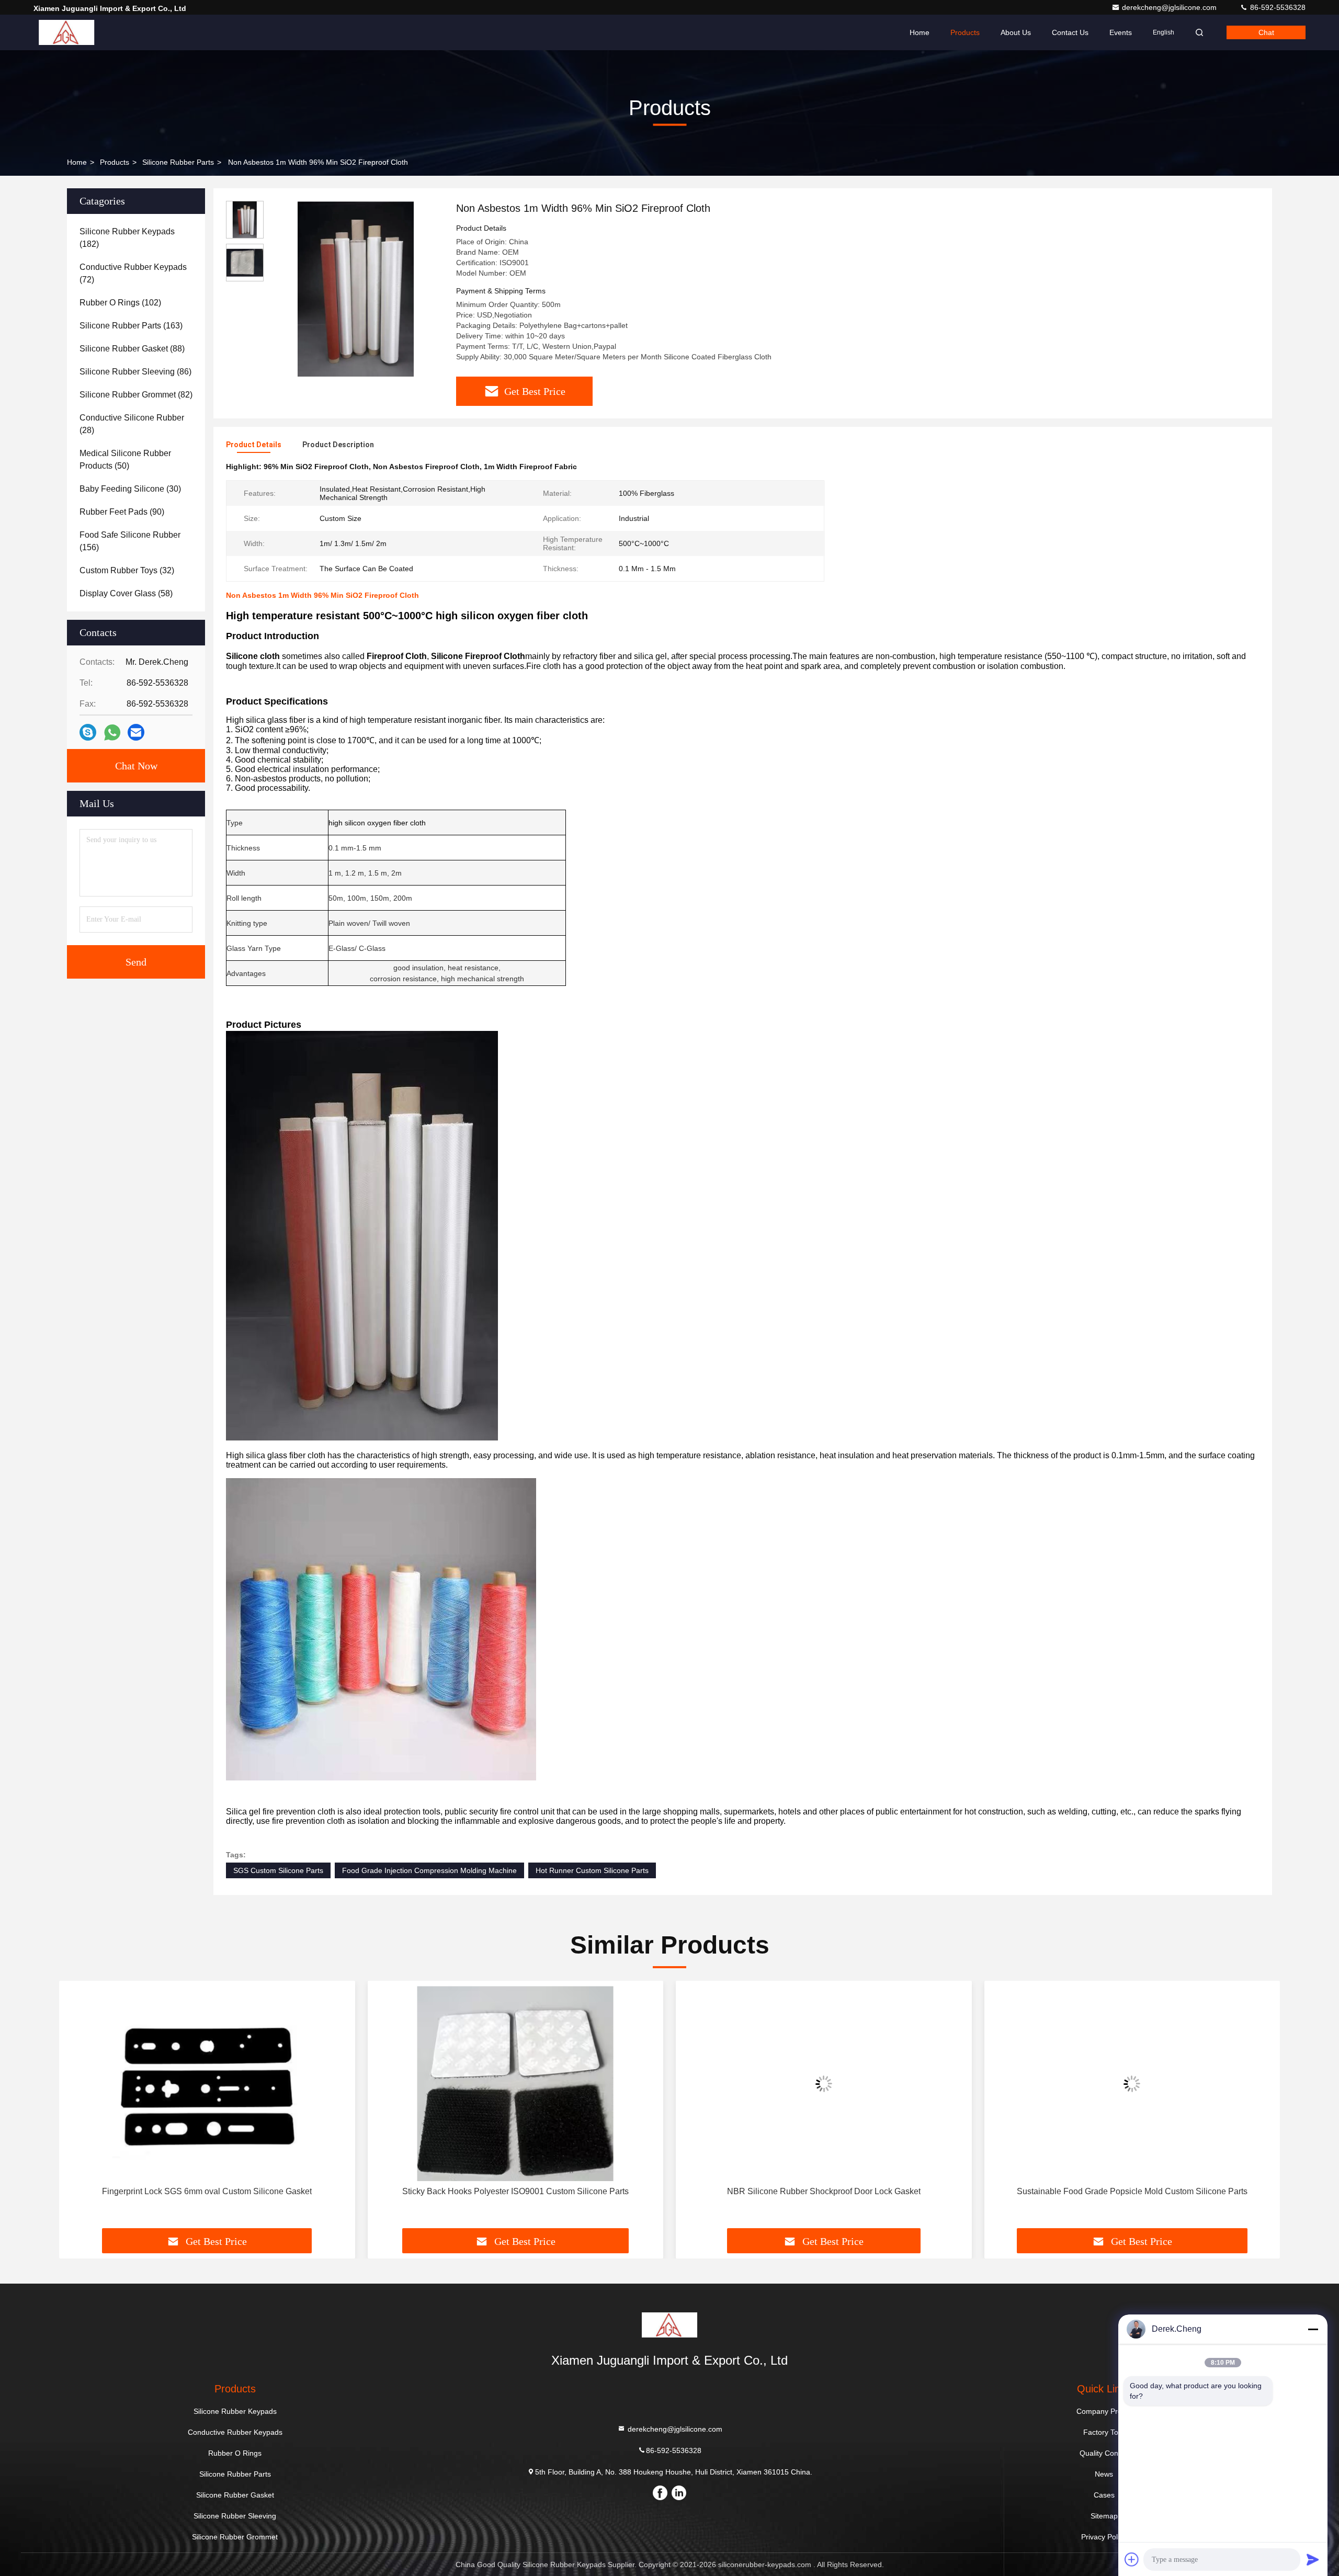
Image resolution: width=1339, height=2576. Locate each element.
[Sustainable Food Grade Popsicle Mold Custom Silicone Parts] (824, 2084)
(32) (127, 570)
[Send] (1313, 2559)
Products (965, 32)
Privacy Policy (1104, 2537)
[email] (136, 732)
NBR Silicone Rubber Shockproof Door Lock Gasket (515, 2191)
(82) (136, 395)
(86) (135, 372)
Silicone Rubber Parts (178, 162)
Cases (1104, 2495)
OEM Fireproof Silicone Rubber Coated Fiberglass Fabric (1132, 2191)
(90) (122, 512)
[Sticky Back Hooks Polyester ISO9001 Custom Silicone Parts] (207, 2084)
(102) (120, 303)
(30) (130, 489)
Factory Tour (1104, 2432)
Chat (1266, 32)
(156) (130, 541)
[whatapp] (112, 733)
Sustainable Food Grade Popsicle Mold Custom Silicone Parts (824, 2191)
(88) (132, 349)
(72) (133, 273)
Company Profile (1104, 2411)
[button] (78, 2108)
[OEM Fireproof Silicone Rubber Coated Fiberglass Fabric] (1132, 2084)
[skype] (88, 732)
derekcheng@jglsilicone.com (1170, 7)
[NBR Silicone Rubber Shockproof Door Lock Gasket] (516, 2084)
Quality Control (1104, 2453)
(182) (127, 238)
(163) (131, 326)
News (1104, 2474)
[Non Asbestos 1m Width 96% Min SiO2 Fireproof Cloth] (356, 289)
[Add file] (1132, 2559)
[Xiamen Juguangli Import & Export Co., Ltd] (66, 32)
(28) (132, 424)
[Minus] (1313, 2329)
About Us (1016, 32)
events (1121, 32)
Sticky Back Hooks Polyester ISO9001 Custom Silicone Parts (207, 2191)
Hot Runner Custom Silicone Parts (592, 1870)
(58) (126, 593)
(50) (125, 459)
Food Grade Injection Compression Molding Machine (429, 1870)
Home (920, 32)
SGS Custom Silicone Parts (278, 1870)
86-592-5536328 (1277, 7)
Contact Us (1070, 32)
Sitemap (1104, 2516)
